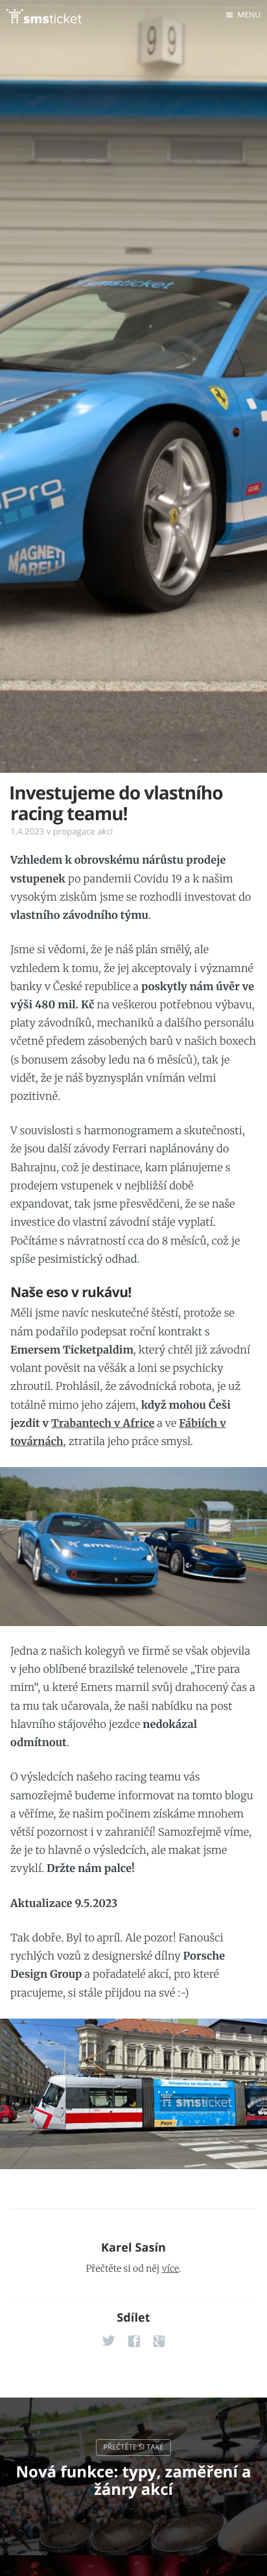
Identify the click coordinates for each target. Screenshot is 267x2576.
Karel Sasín (133, 2248)
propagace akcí (83, 831)
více (170, 2268)
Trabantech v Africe (103, 1424)
